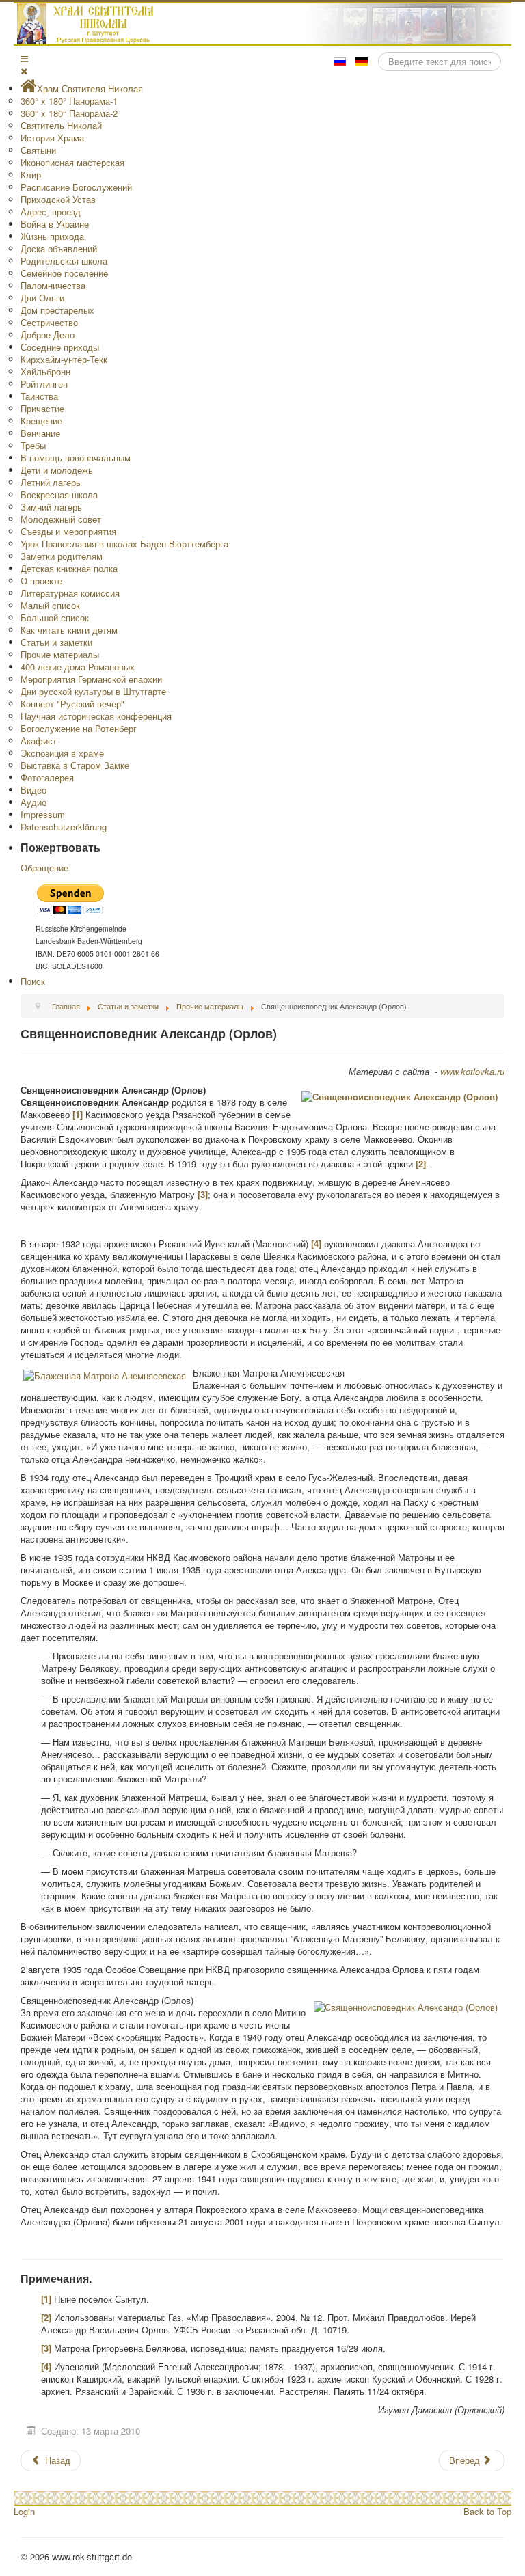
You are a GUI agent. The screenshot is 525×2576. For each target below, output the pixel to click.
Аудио (33, 802)
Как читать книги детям (69, 630)
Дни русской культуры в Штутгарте (93, 691)
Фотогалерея (47, 777)
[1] (78, 1114)
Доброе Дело (48, 335)
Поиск (33, 981)
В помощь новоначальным (76, 458)
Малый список (50, 605)
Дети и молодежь (57, 470)
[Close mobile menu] (24, 71)
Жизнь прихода (52, 236)
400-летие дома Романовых (78, 667)
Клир (31, 175)
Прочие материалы (60, 654)
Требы (33, 445)
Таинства (39, 396)
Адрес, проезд (51, 212)
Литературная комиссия (70, 593)
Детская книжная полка (69, 568)
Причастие (42, 408)
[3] (203, 1194)
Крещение (41, 421)
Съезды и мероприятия (68, 531)
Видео (33, 790)
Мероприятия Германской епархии (91, 679)
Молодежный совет (61, 519)
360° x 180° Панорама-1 (69, 101)
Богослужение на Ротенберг (79, 728)
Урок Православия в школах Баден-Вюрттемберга (124, 544)
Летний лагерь (51, 482)
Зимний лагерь (51, 507)
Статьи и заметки (56, 642)
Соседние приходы (60, 347)
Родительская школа (64, 261)
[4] (316, 1244)
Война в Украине (55, 224)
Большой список (55, 618)
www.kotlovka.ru (472, 1071)
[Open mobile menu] (24, 58)
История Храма (52, 138)
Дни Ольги (42, 298)
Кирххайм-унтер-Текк (64, 359)
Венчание (40, 433)
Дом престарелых (57, 310)
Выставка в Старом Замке (75, 765)
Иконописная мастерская (72, 162)
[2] (421, 1164)
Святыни (38, 150)
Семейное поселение (64, 273)
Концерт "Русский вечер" (72, 704)
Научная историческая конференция (96, 716)
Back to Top (487, 2511)
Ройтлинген (44, 384)
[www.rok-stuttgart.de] (264, 24)
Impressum (43, 814)
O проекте (41, 581)
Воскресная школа (59, 494)
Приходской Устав (58, 199)
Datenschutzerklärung (64, 827)
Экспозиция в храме (62, 753)
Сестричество (49, 322)
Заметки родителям (62, 556)
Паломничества (53, 285)
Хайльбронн (45, 371)
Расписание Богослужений (76, 187)
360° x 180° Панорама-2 (69, 113)
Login (24, 2511)
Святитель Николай (61, 125)
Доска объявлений (59, 248)
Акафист (39, 741)
